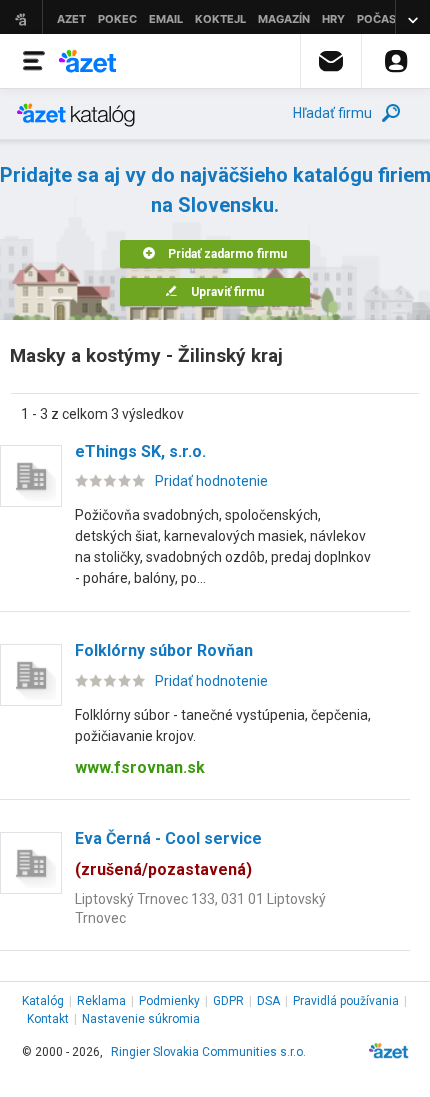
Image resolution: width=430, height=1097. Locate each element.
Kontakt (48, 1019)
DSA (268, 1001)
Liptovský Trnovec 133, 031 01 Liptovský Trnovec (200, 908)
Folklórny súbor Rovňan (164, 650)
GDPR (228, 1001)
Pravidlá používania (346, 1001)
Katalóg (43, 1001)
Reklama (101, 1001)
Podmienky (169, 1001)
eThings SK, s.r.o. (140, 451)
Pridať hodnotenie (211, 481)
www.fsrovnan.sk (140, 767)
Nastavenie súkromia (141, 1019)
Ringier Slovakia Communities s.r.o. (208, 1052)
